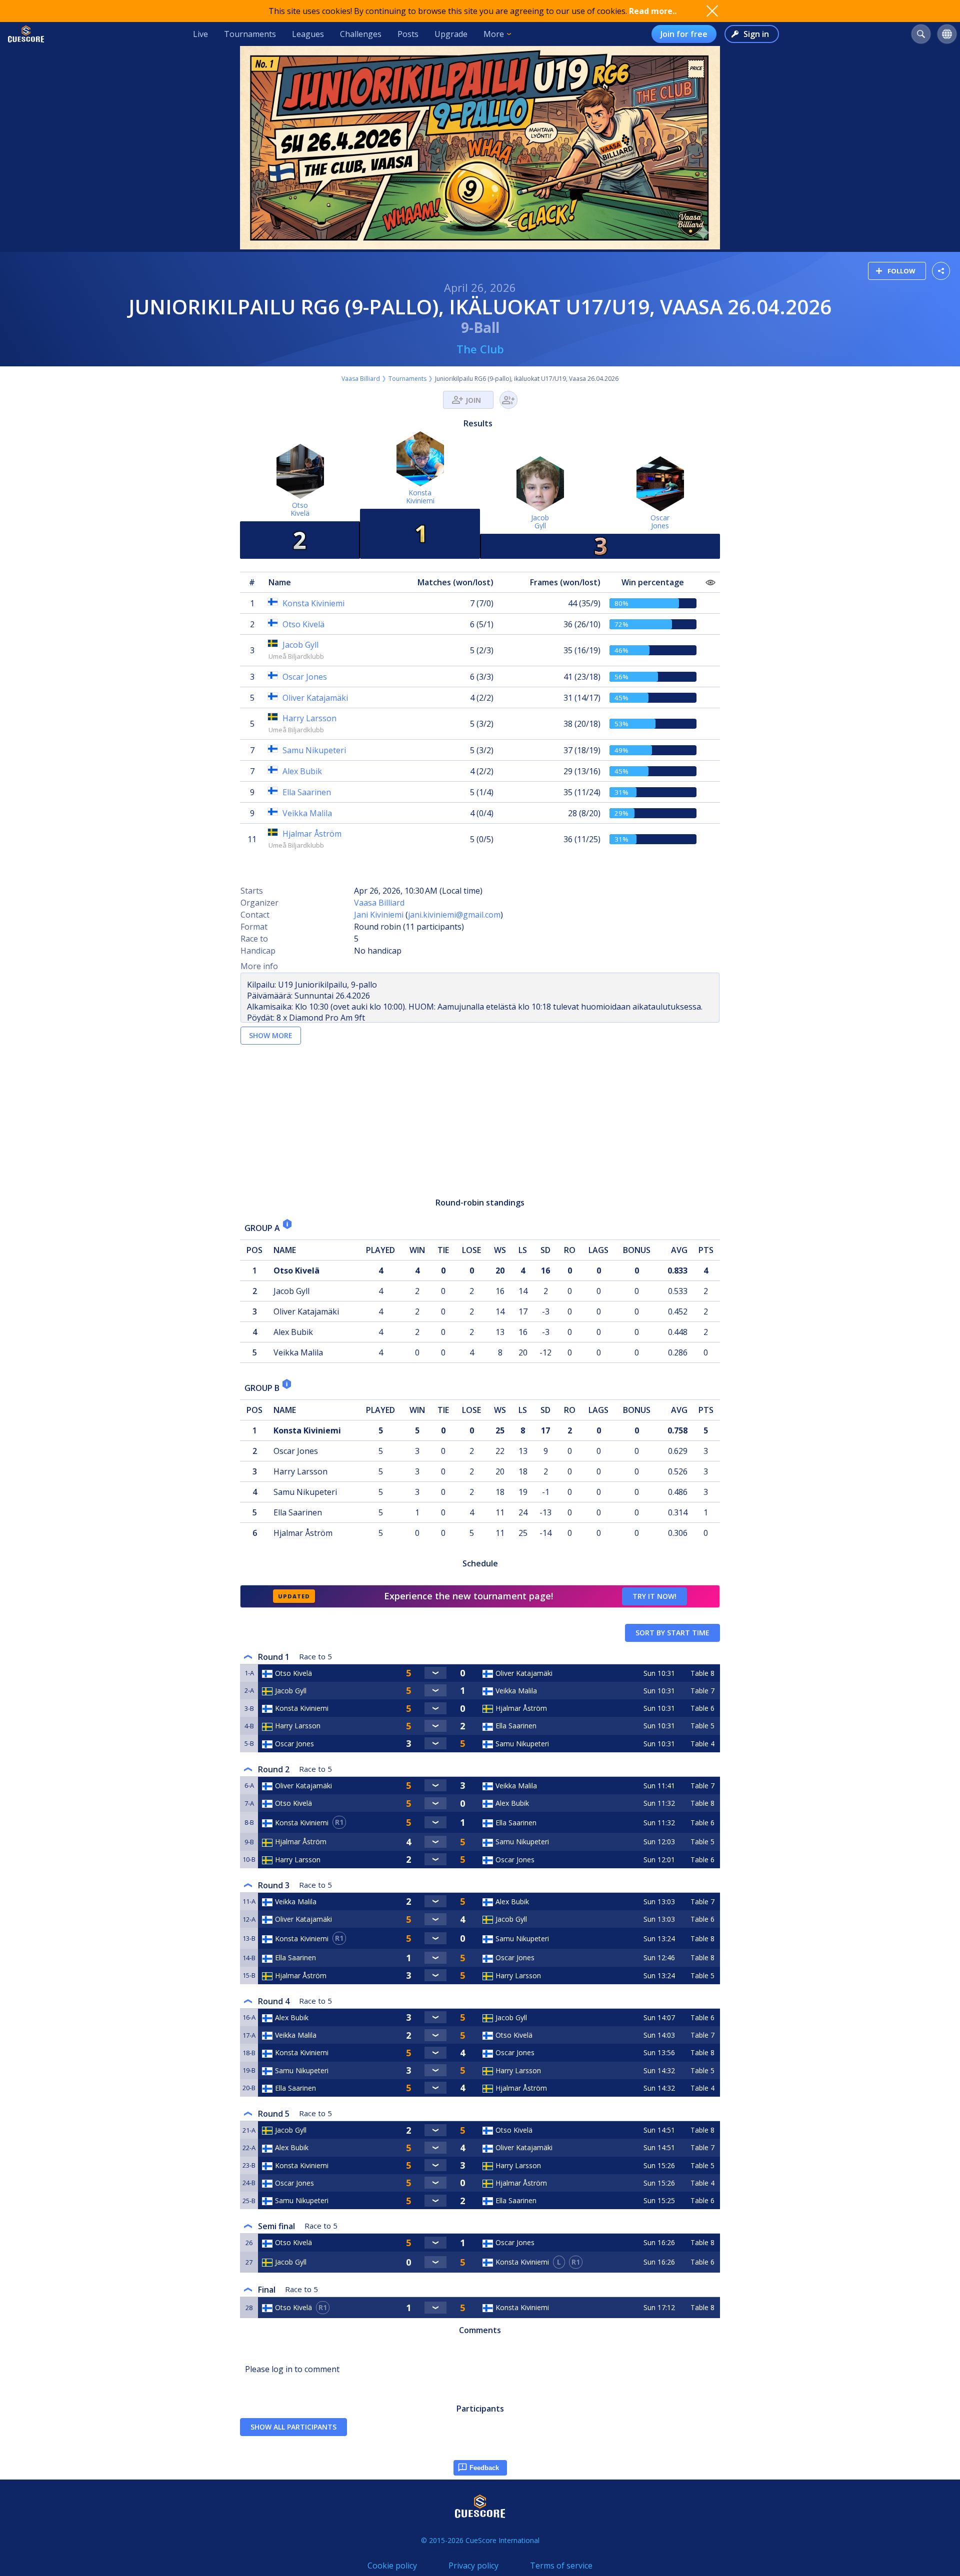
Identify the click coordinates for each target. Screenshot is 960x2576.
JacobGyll (540, 522)
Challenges (361, 34)
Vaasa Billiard (361, 379)
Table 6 (702, 1708)
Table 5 (702, 1726)
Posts (408, 34)
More (494, 34)
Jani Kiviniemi (379, 915)
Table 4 (702, 1744)
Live (200, 34)
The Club (480, 349)
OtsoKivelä (300, 509)
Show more (271, 1035)
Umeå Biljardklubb (296, 656)
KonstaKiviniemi (420, 497)
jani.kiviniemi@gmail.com (454, 915)
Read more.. (653, 11)
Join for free (684, 34)
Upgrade (451, 34)
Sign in (756, 34)
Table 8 (702, 1673)
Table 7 (702, 1691)
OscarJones (660, 522)
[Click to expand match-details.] (435, 1673)
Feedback (484, 2468)
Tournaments (250, 34)
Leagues (308, 34)
